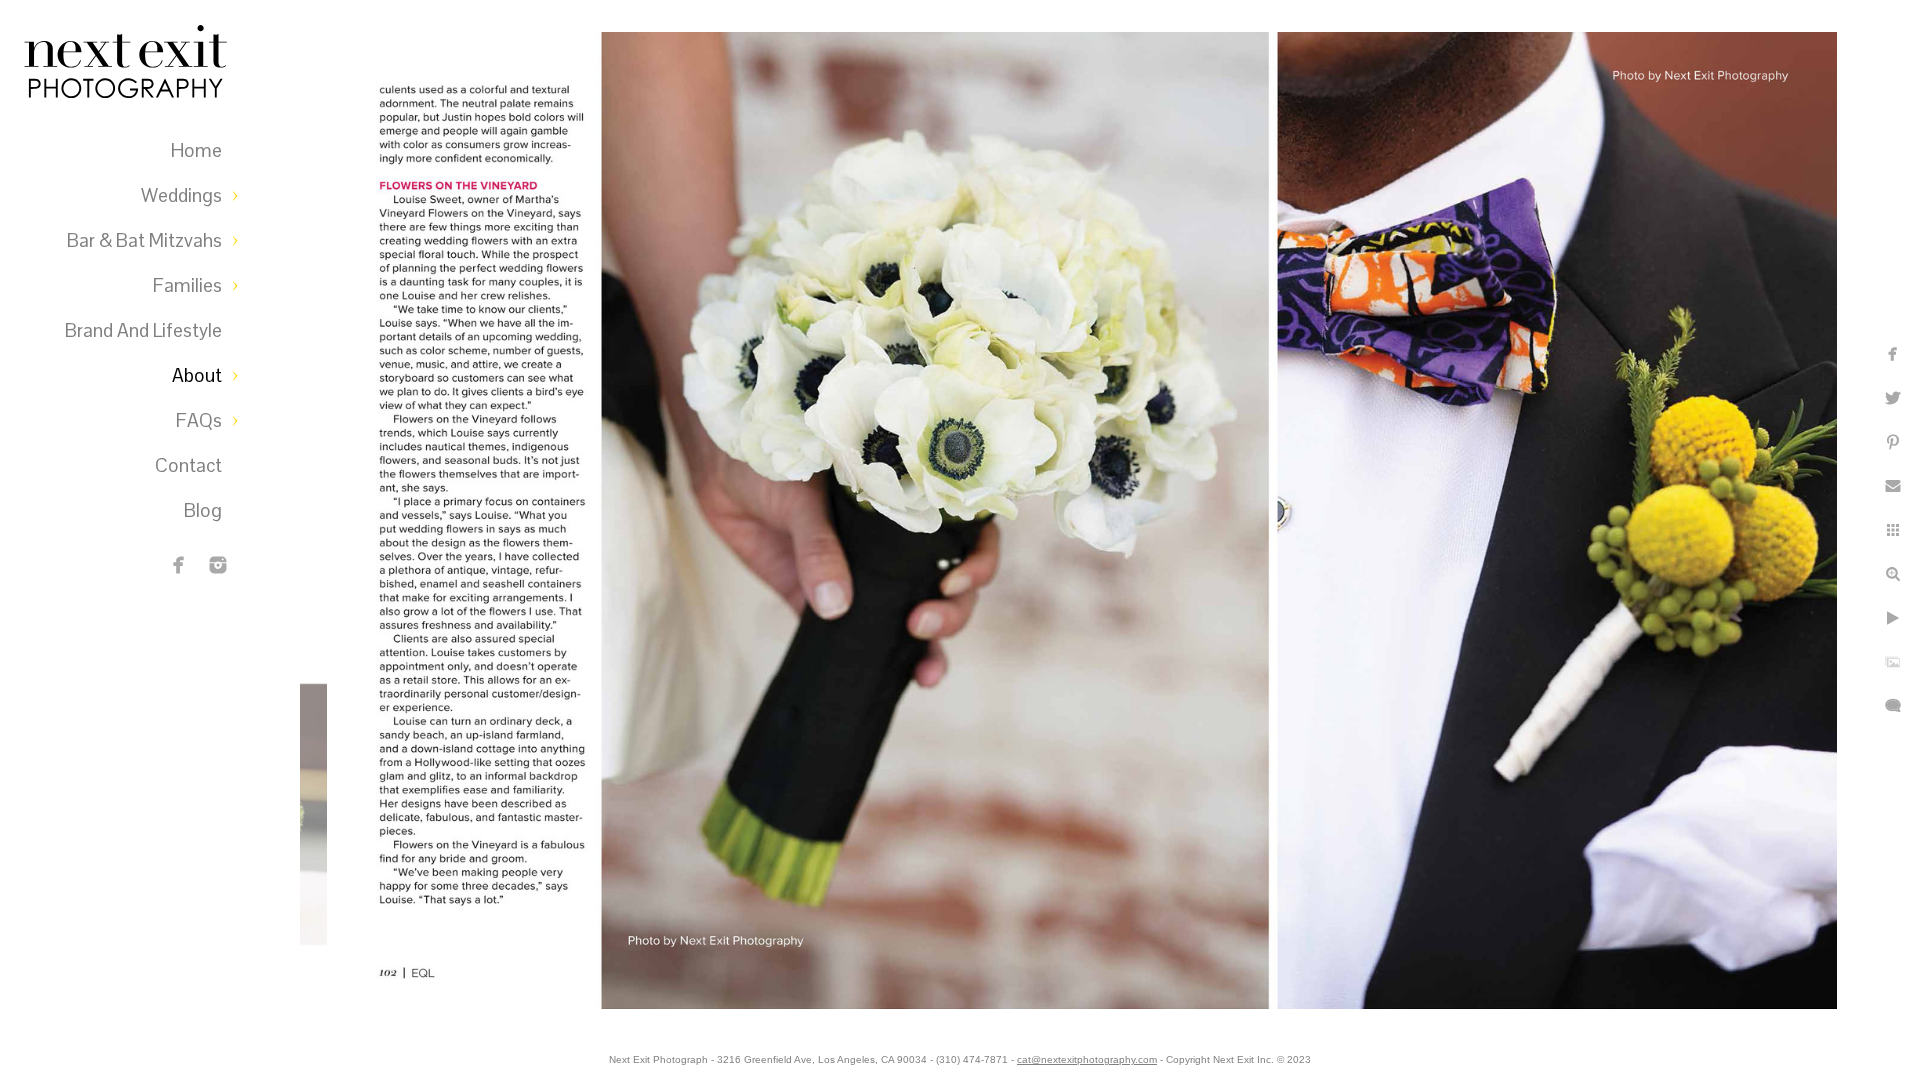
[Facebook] (179, 565)
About (197, 375)
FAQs (199, 420)
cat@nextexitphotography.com (1087, 1059)
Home (196, 150)
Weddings (181, 195)
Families (187, 285)
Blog (203, 510)
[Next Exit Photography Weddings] (218, 565)
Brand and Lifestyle (143, 330)
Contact (188, 465)
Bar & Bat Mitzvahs (144, 240)
